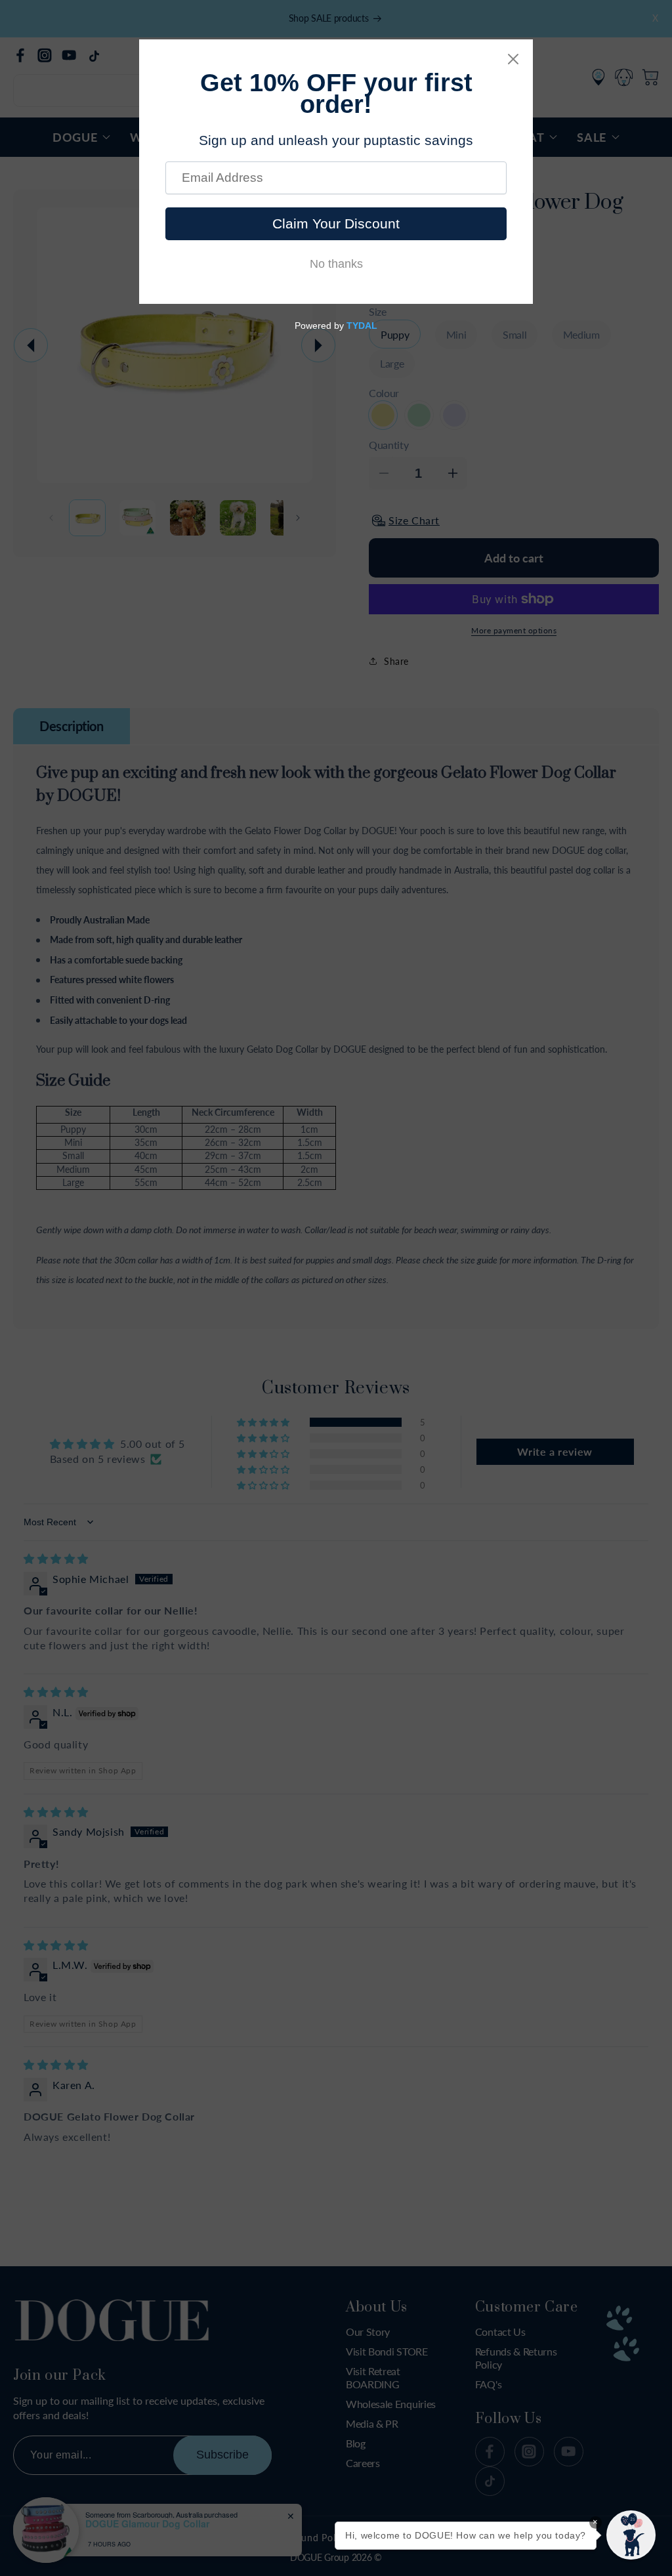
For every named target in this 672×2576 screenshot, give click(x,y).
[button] (631, 2535)
